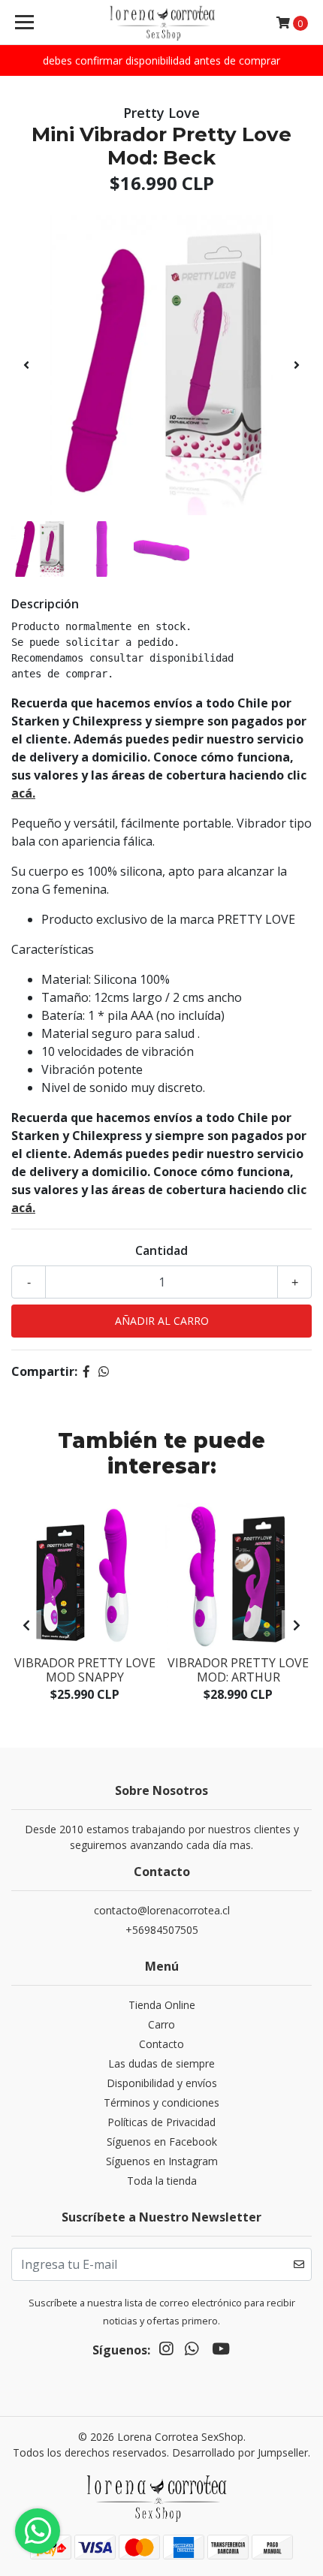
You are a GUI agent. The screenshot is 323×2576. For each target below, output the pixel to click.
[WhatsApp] (192, 2351)
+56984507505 (162, 1930)
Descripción (45, 604)
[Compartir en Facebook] (86, 1371)
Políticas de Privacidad (161, 2122)
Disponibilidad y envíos (162, 2083)
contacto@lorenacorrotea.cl (162, 1910)
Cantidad (161, 1250)
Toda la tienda (162, 2181)
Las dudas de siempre (161, 2063)
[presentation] (26, 365)
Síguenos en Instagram (162, 2161)
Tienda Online (162, 2005)
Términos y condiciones (161, 2102)
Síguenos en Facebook (162, 2142)
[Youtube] (221, 2351)
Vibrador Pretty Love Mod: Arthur (238, 1670)
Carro (161, 2024)
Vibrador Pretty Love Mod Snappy (85, 1670)
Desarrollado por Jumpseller (240, 2452)
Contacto (161, 2044)
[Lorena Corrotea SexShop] (162, 23)
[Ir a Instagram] (166, 2351)
